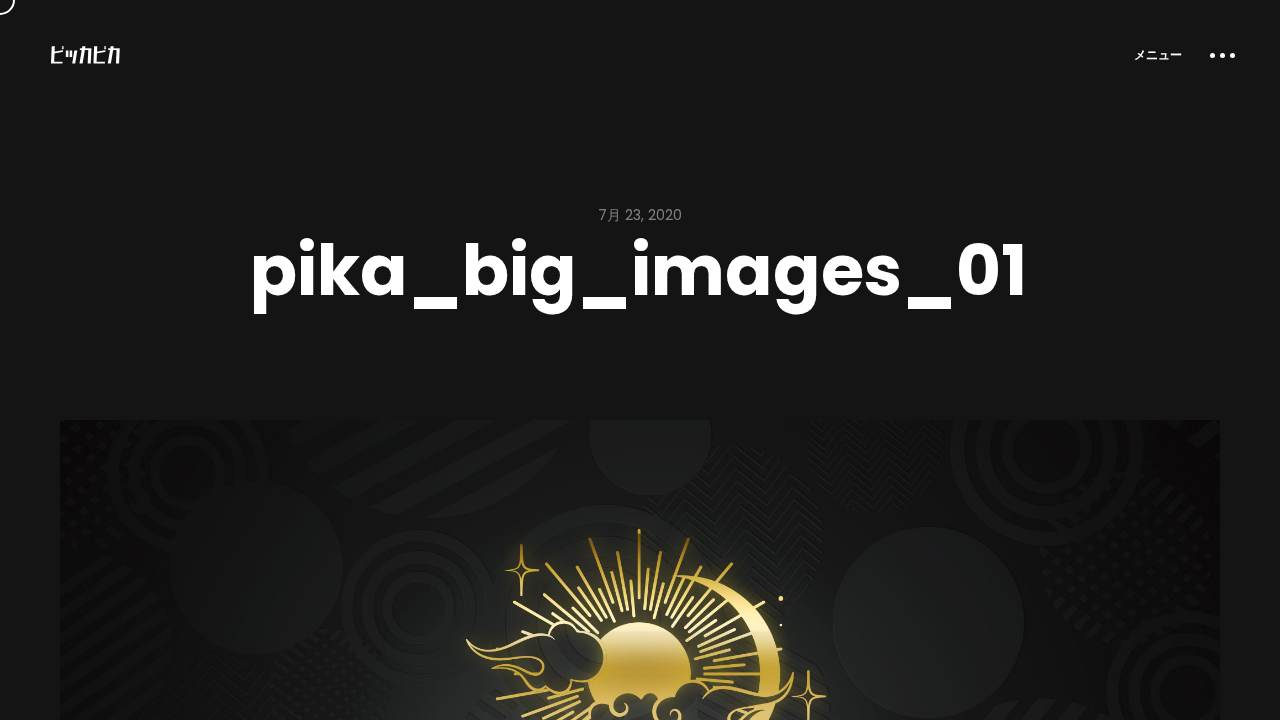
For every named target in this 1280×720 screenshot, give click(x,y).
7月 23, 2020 (640, 215)
